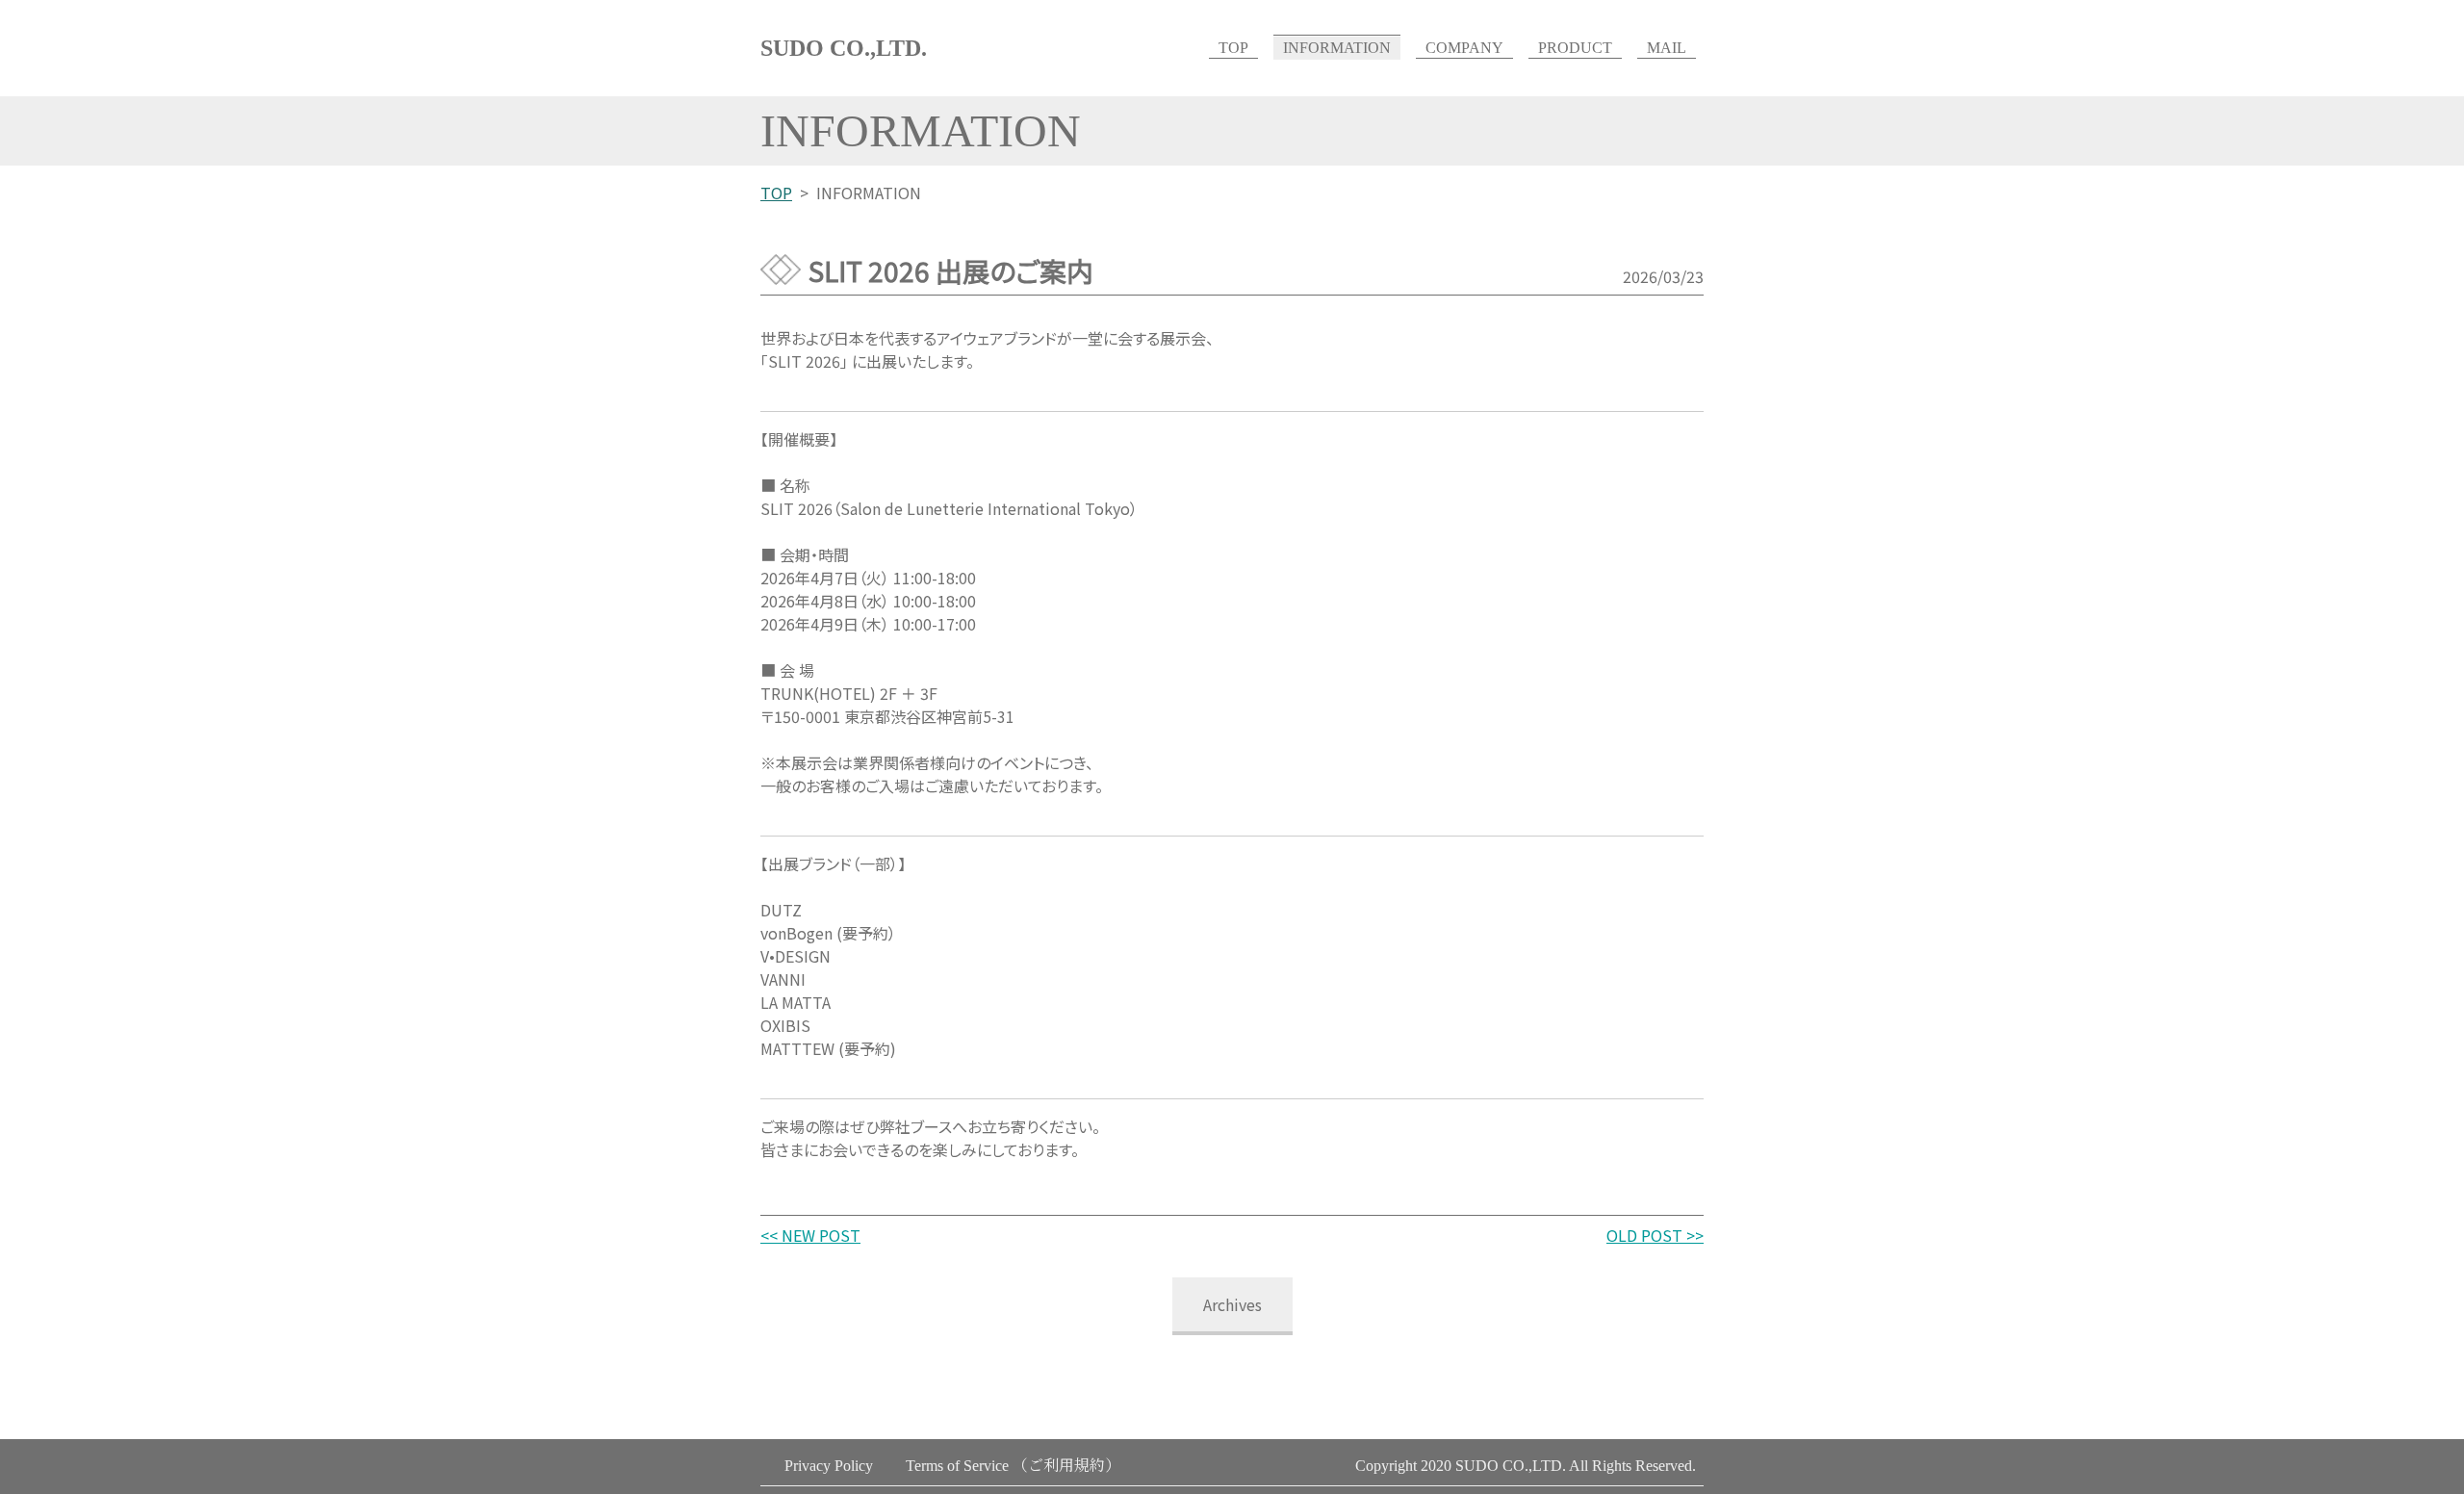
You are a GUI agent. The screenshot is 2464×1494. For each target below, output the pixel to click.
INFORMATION (1337, 48)
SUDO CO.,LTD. (844, 48)
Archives (1232, 1304)
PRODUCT (1575, 48)
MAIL (1667, 48)
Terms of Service (1013, 1466)
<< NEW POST (810, 1235)
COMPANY (1464, 48)
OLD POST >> (1655, 1235)
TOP (1233, 48)
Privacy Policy (829, 1466)
